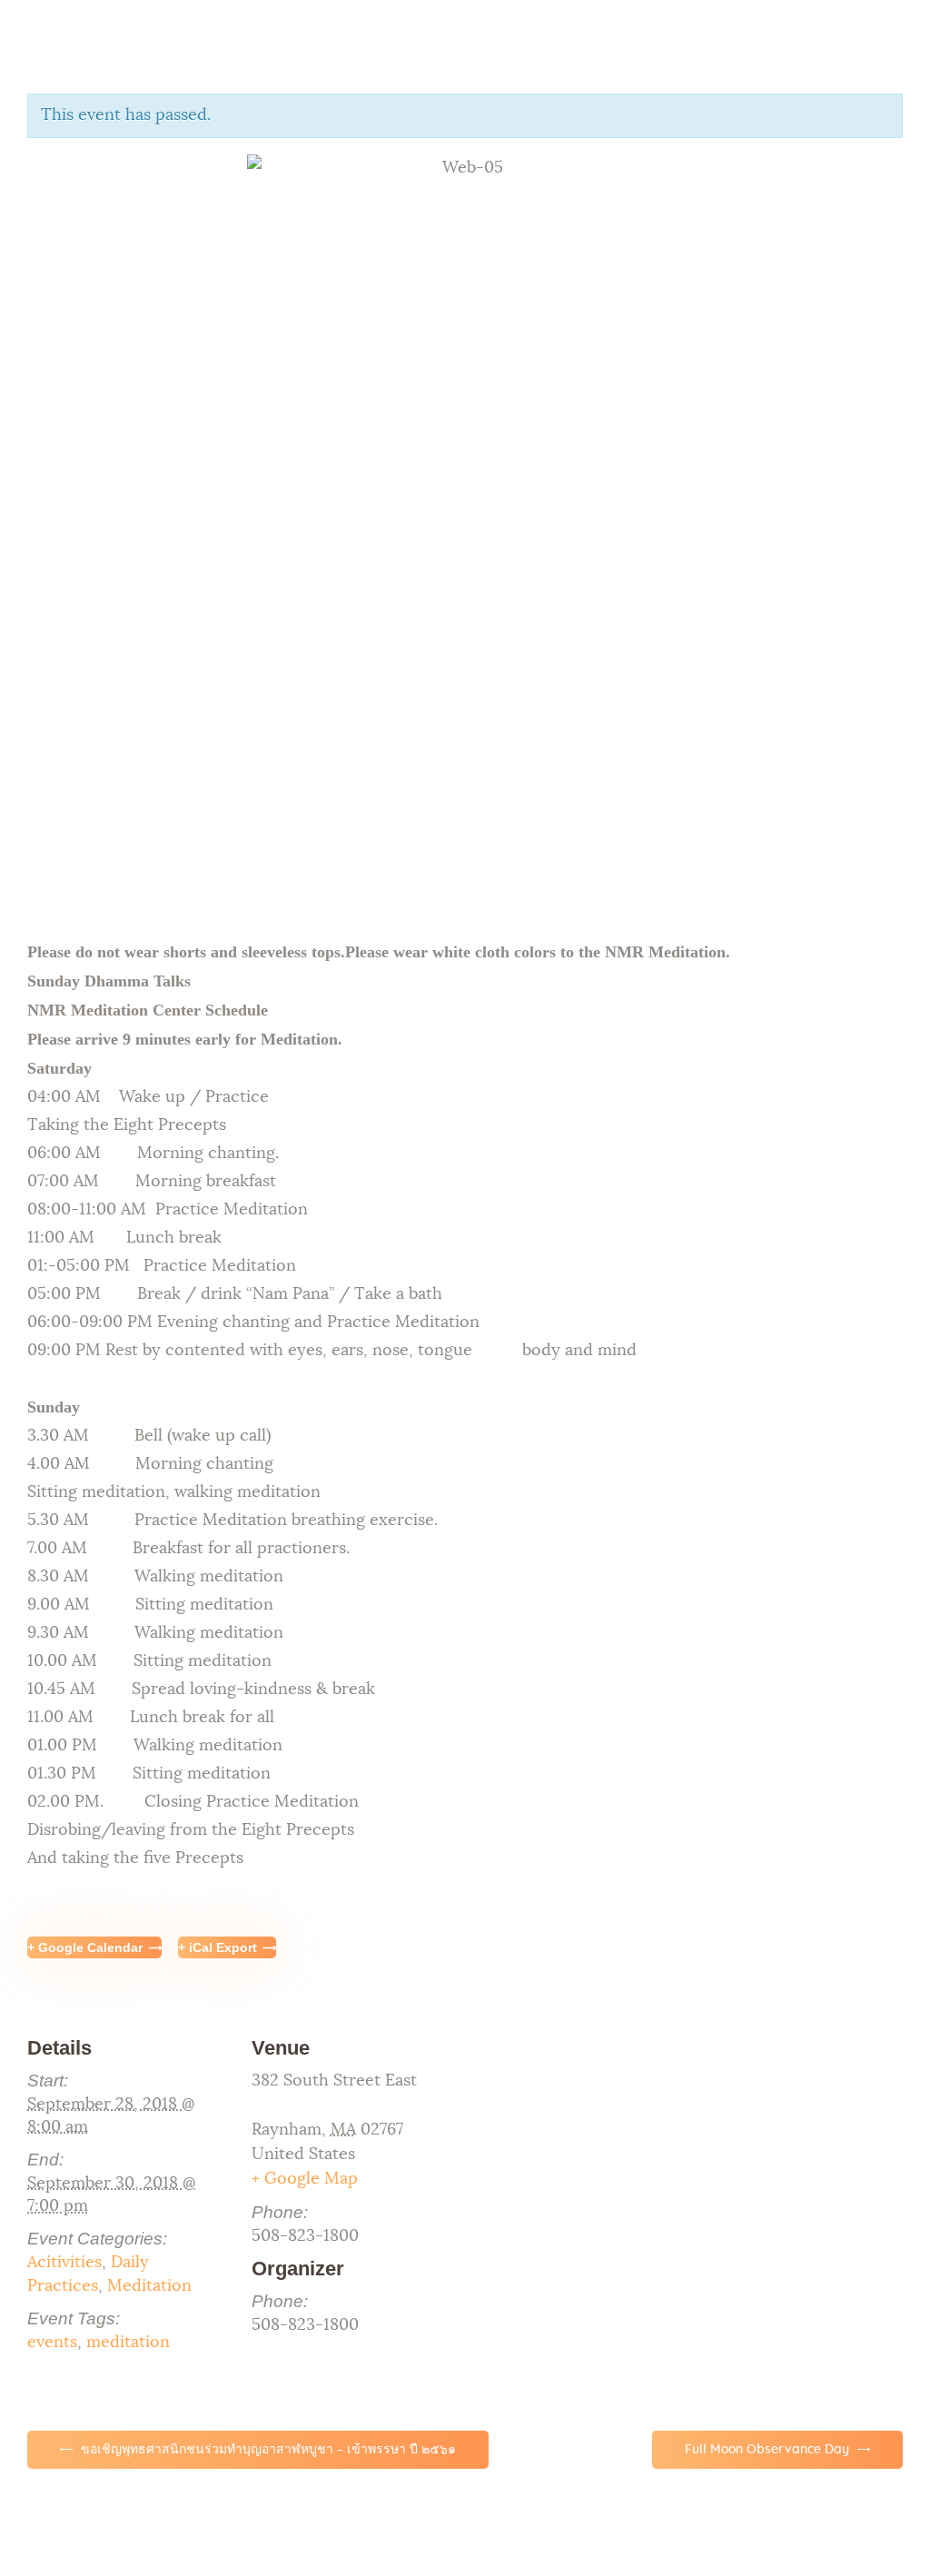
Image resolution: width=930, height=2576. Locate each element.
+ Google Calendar (85, 1947)
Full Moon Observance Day (769, 2450)
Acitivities (64, 2263)
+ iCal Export (218, 1947)
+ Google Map (305, 2179)
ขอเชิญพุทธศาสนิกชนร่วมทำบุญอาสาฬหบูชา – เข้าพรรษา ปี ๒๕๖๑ (267, 2450)
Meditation (149, 2286)
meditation (128, 2343)
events (52, 2343)
